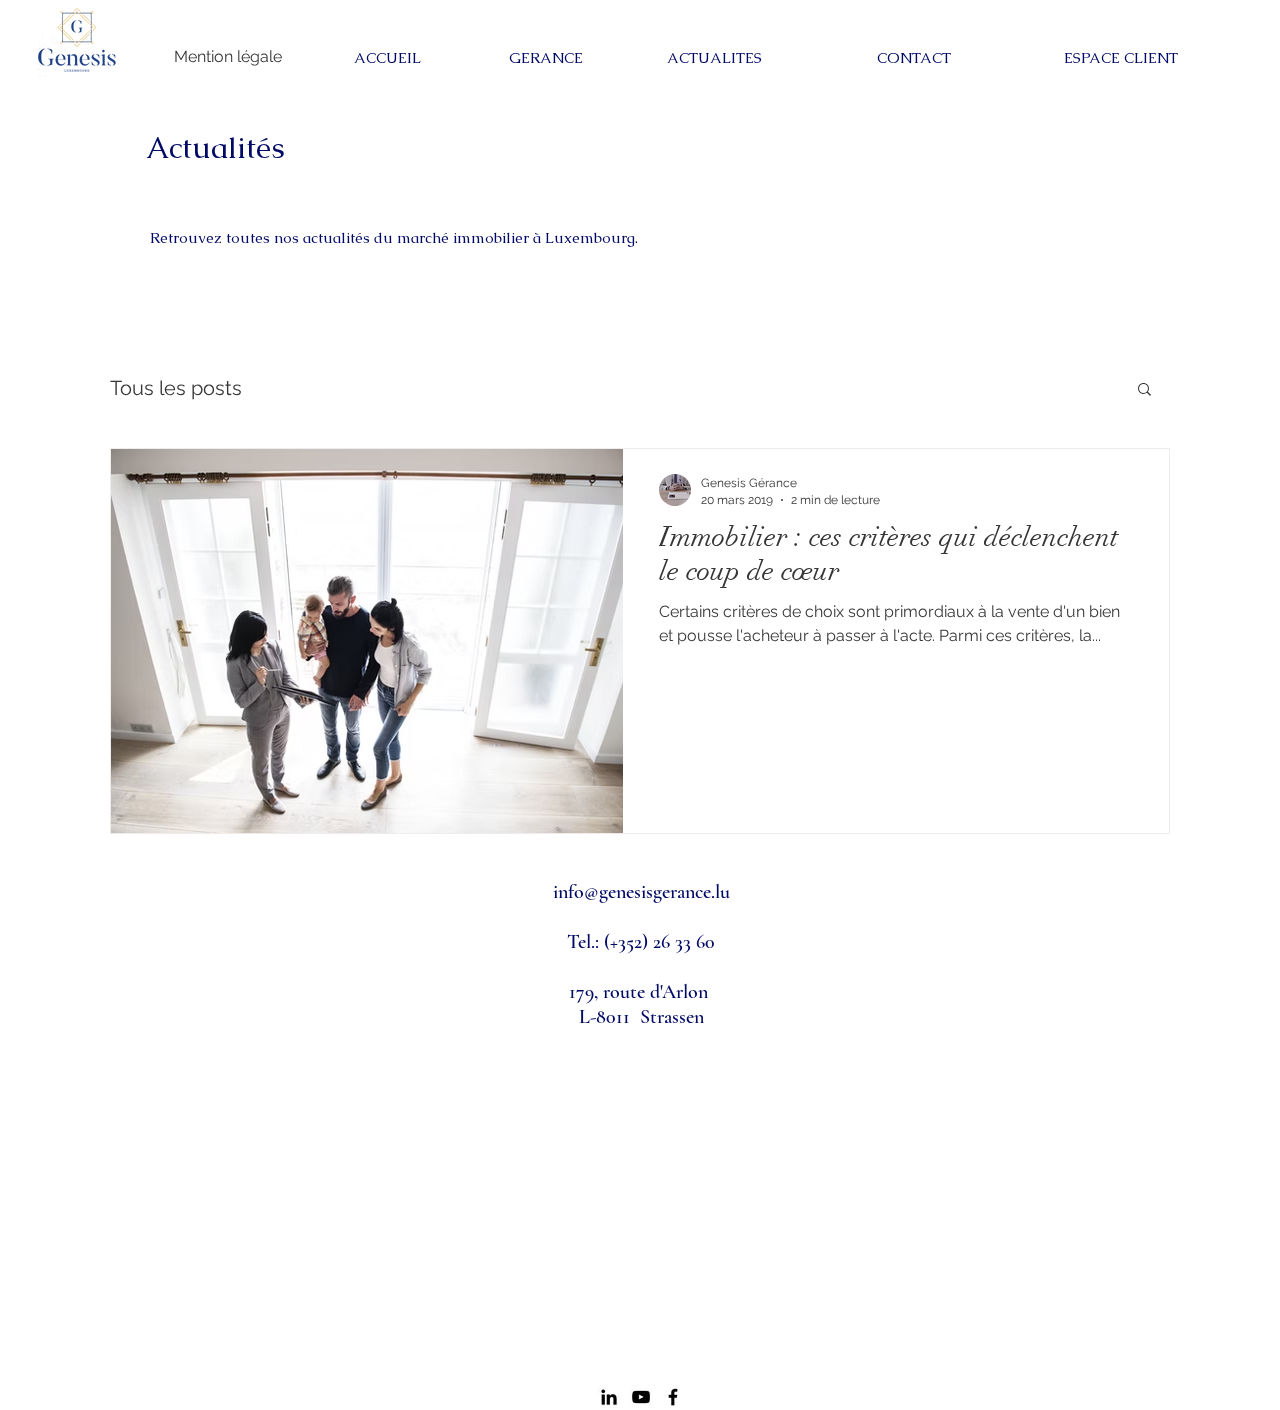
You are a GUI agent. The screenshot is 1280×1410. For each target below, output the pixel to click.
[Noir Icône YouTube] (641, 1397)
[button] (1144, 390)
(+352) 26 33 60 (659, 942)
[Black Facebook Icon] (673, 1397)
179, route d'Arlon (641, 992)
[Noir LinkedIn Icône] (609, 1397)
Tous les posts (176, 388)
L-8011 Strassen (641, 1017)
